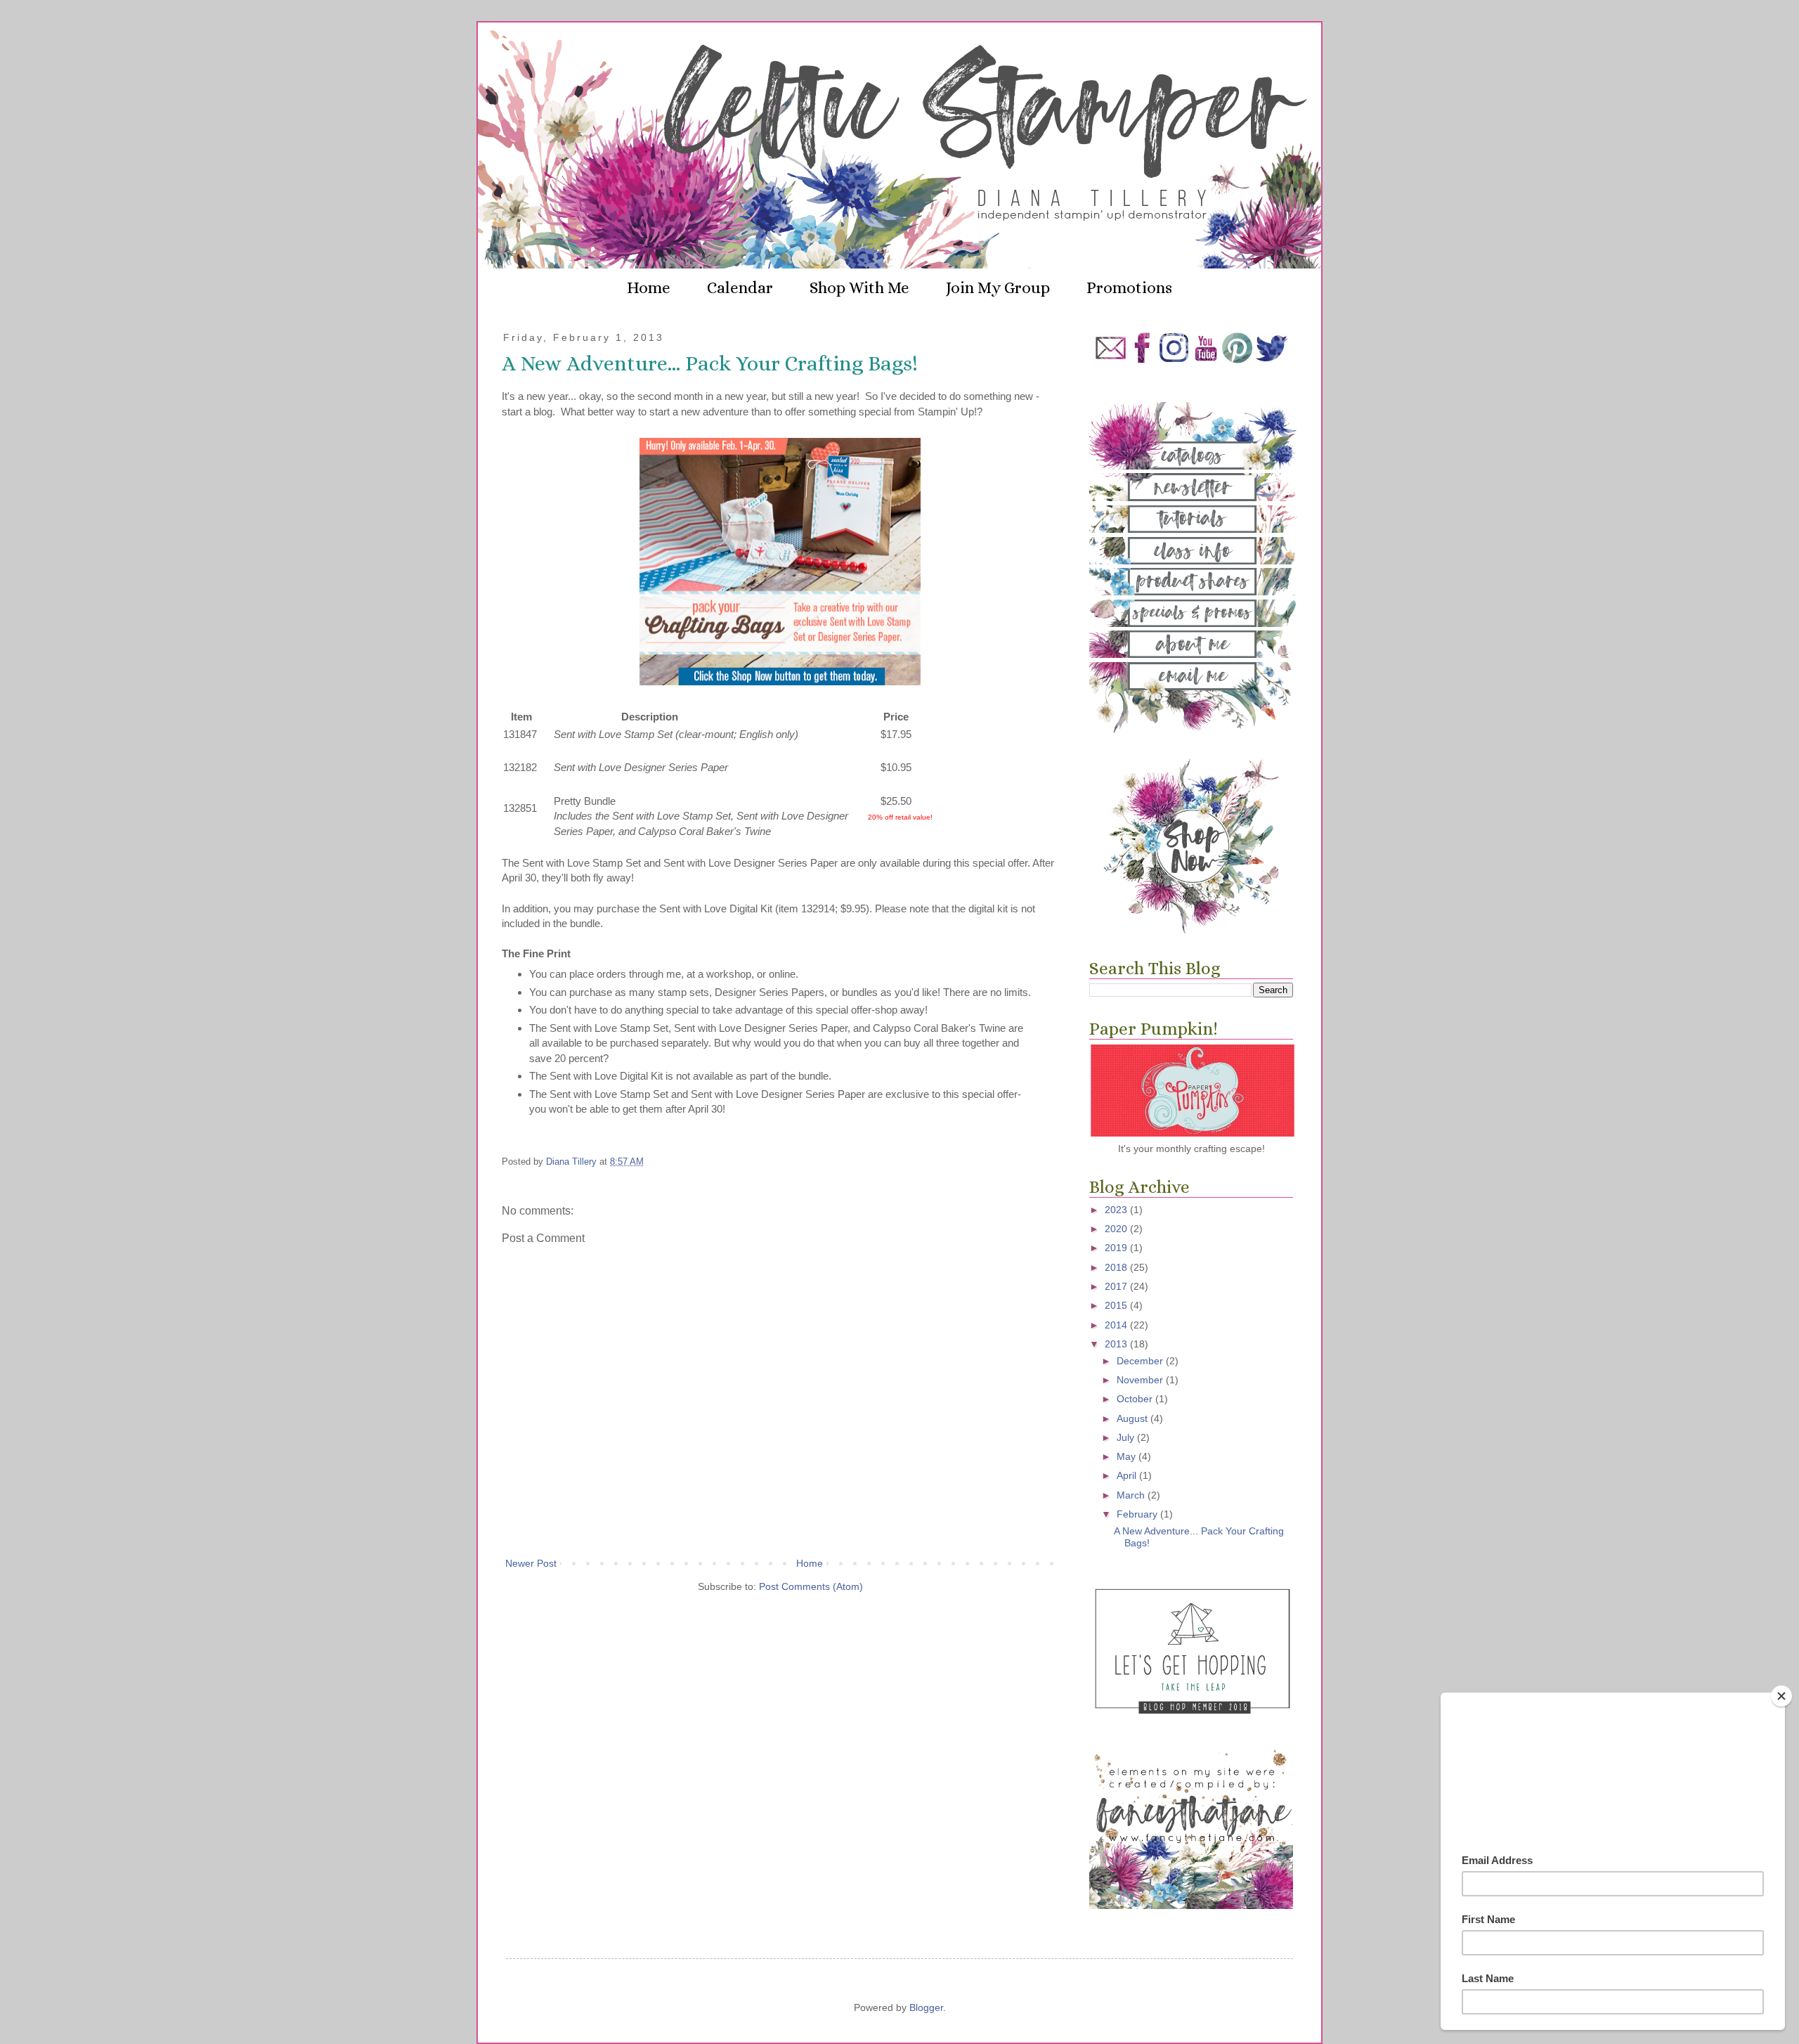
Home (649, 287)
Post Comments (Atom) (811, 1586)
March (1132, 1495)
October (1136, 1399)
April (1128, 1475)
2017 (1117, 1286)
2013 (1117, 1344)
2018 (1117, 1267)
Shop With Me (859, 287)
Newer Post (531, 1563)
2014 (1117, 1325)
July (1127, 1437)
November (1141, 1380)
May (1128, 1456)
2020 (1117, 1229)
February (1138, 1514)
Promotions (1129, 287)
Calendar (740, 287)
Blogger (926, 2007)
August (1134, 1418)
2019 (1117, 1248)
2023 (1117, 1210)
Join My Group (998, 287)
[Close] (1781, 1696)
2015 (1117, 1305)
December (1141, 1361)
